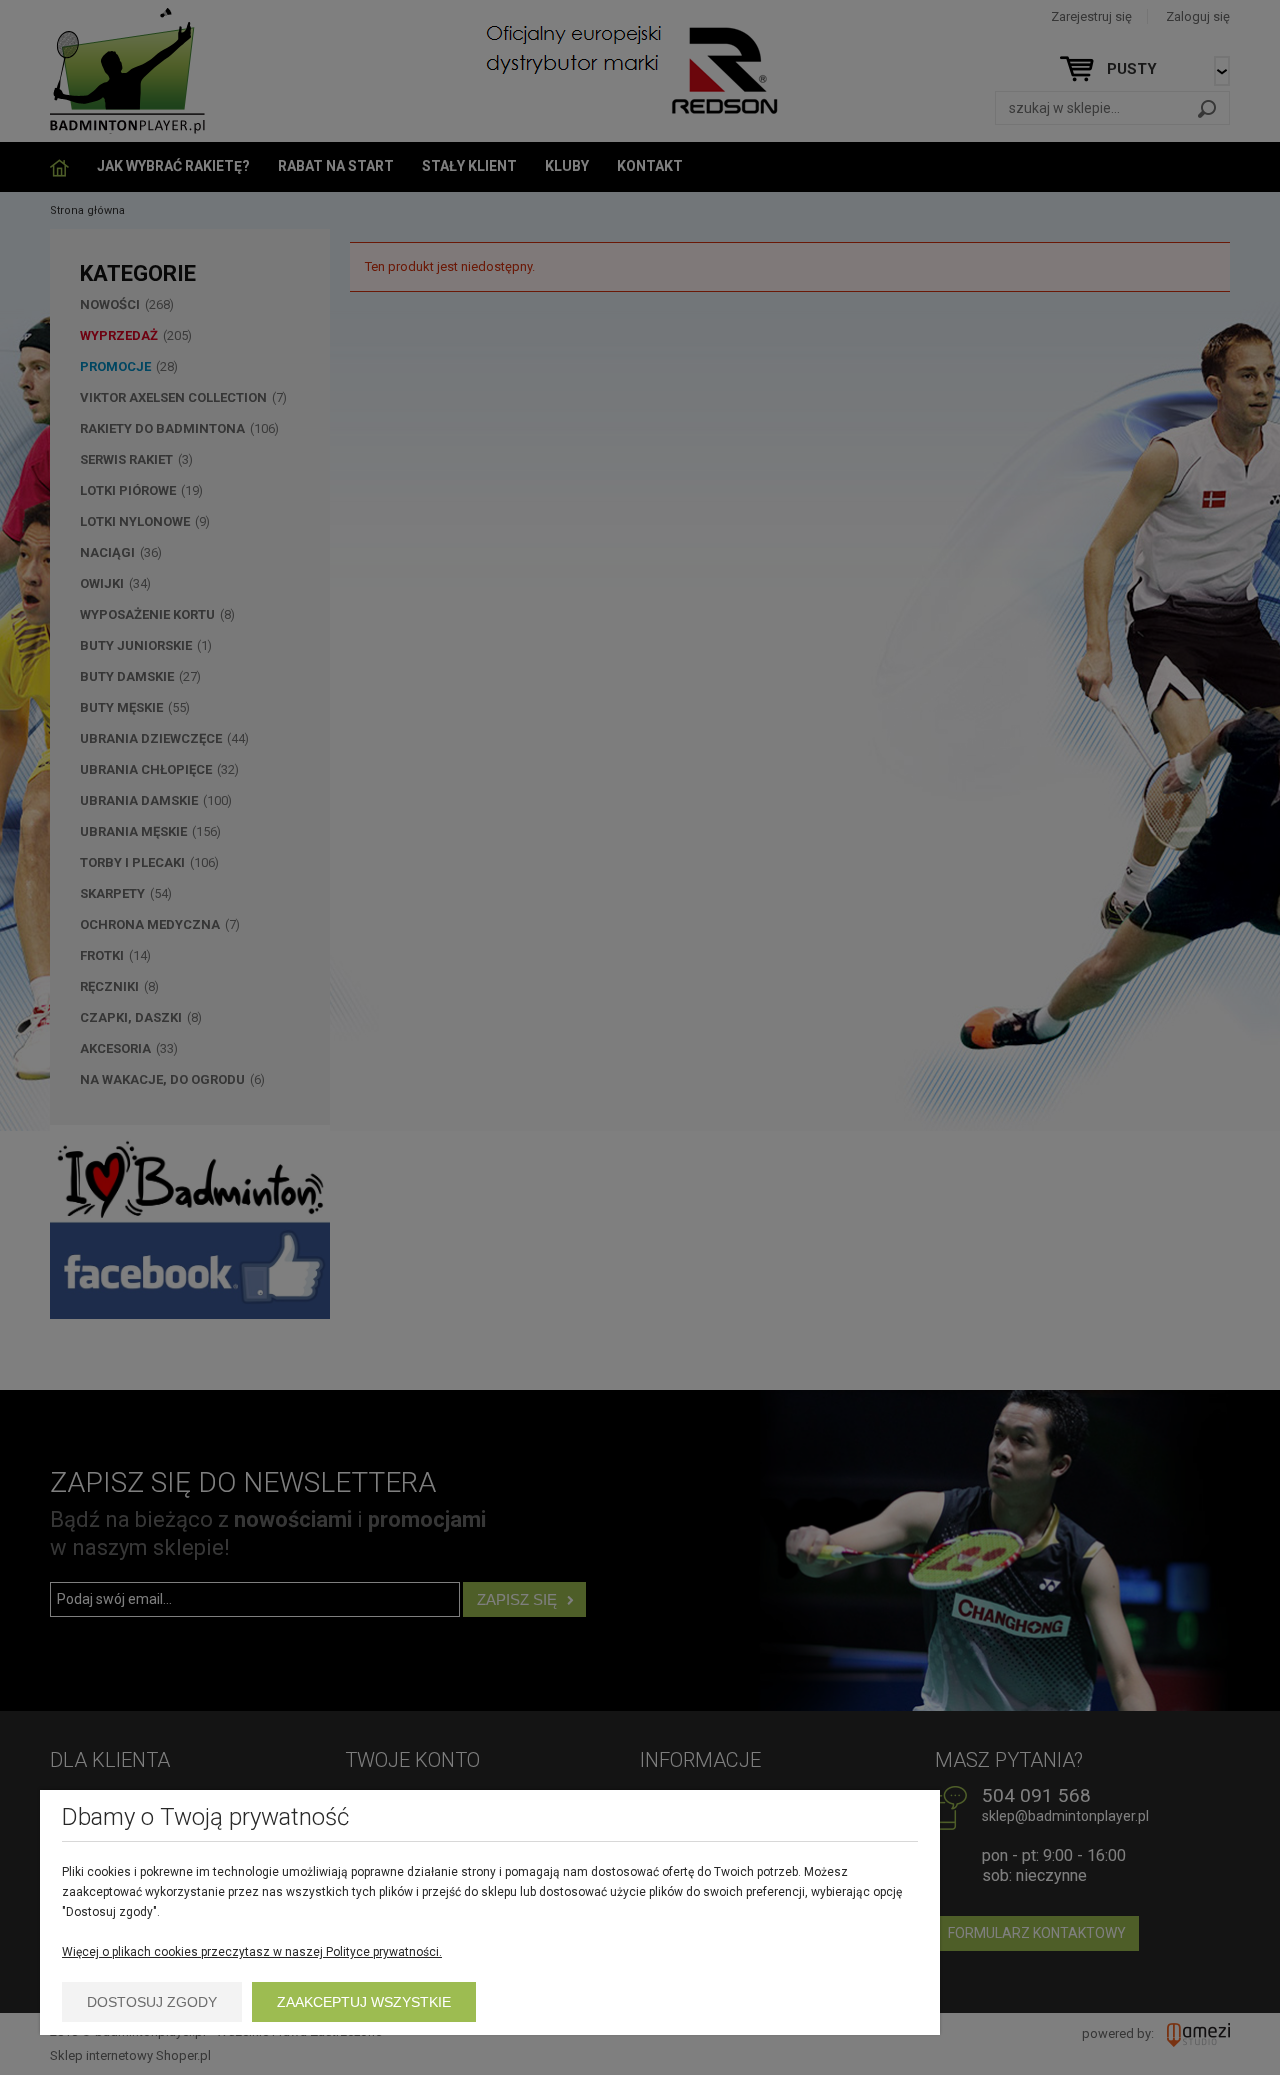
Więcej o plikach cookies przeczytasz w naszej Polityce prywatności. (252, 1952)
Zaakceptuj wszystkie (364, 2002)
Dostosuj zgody (152, 2002)
